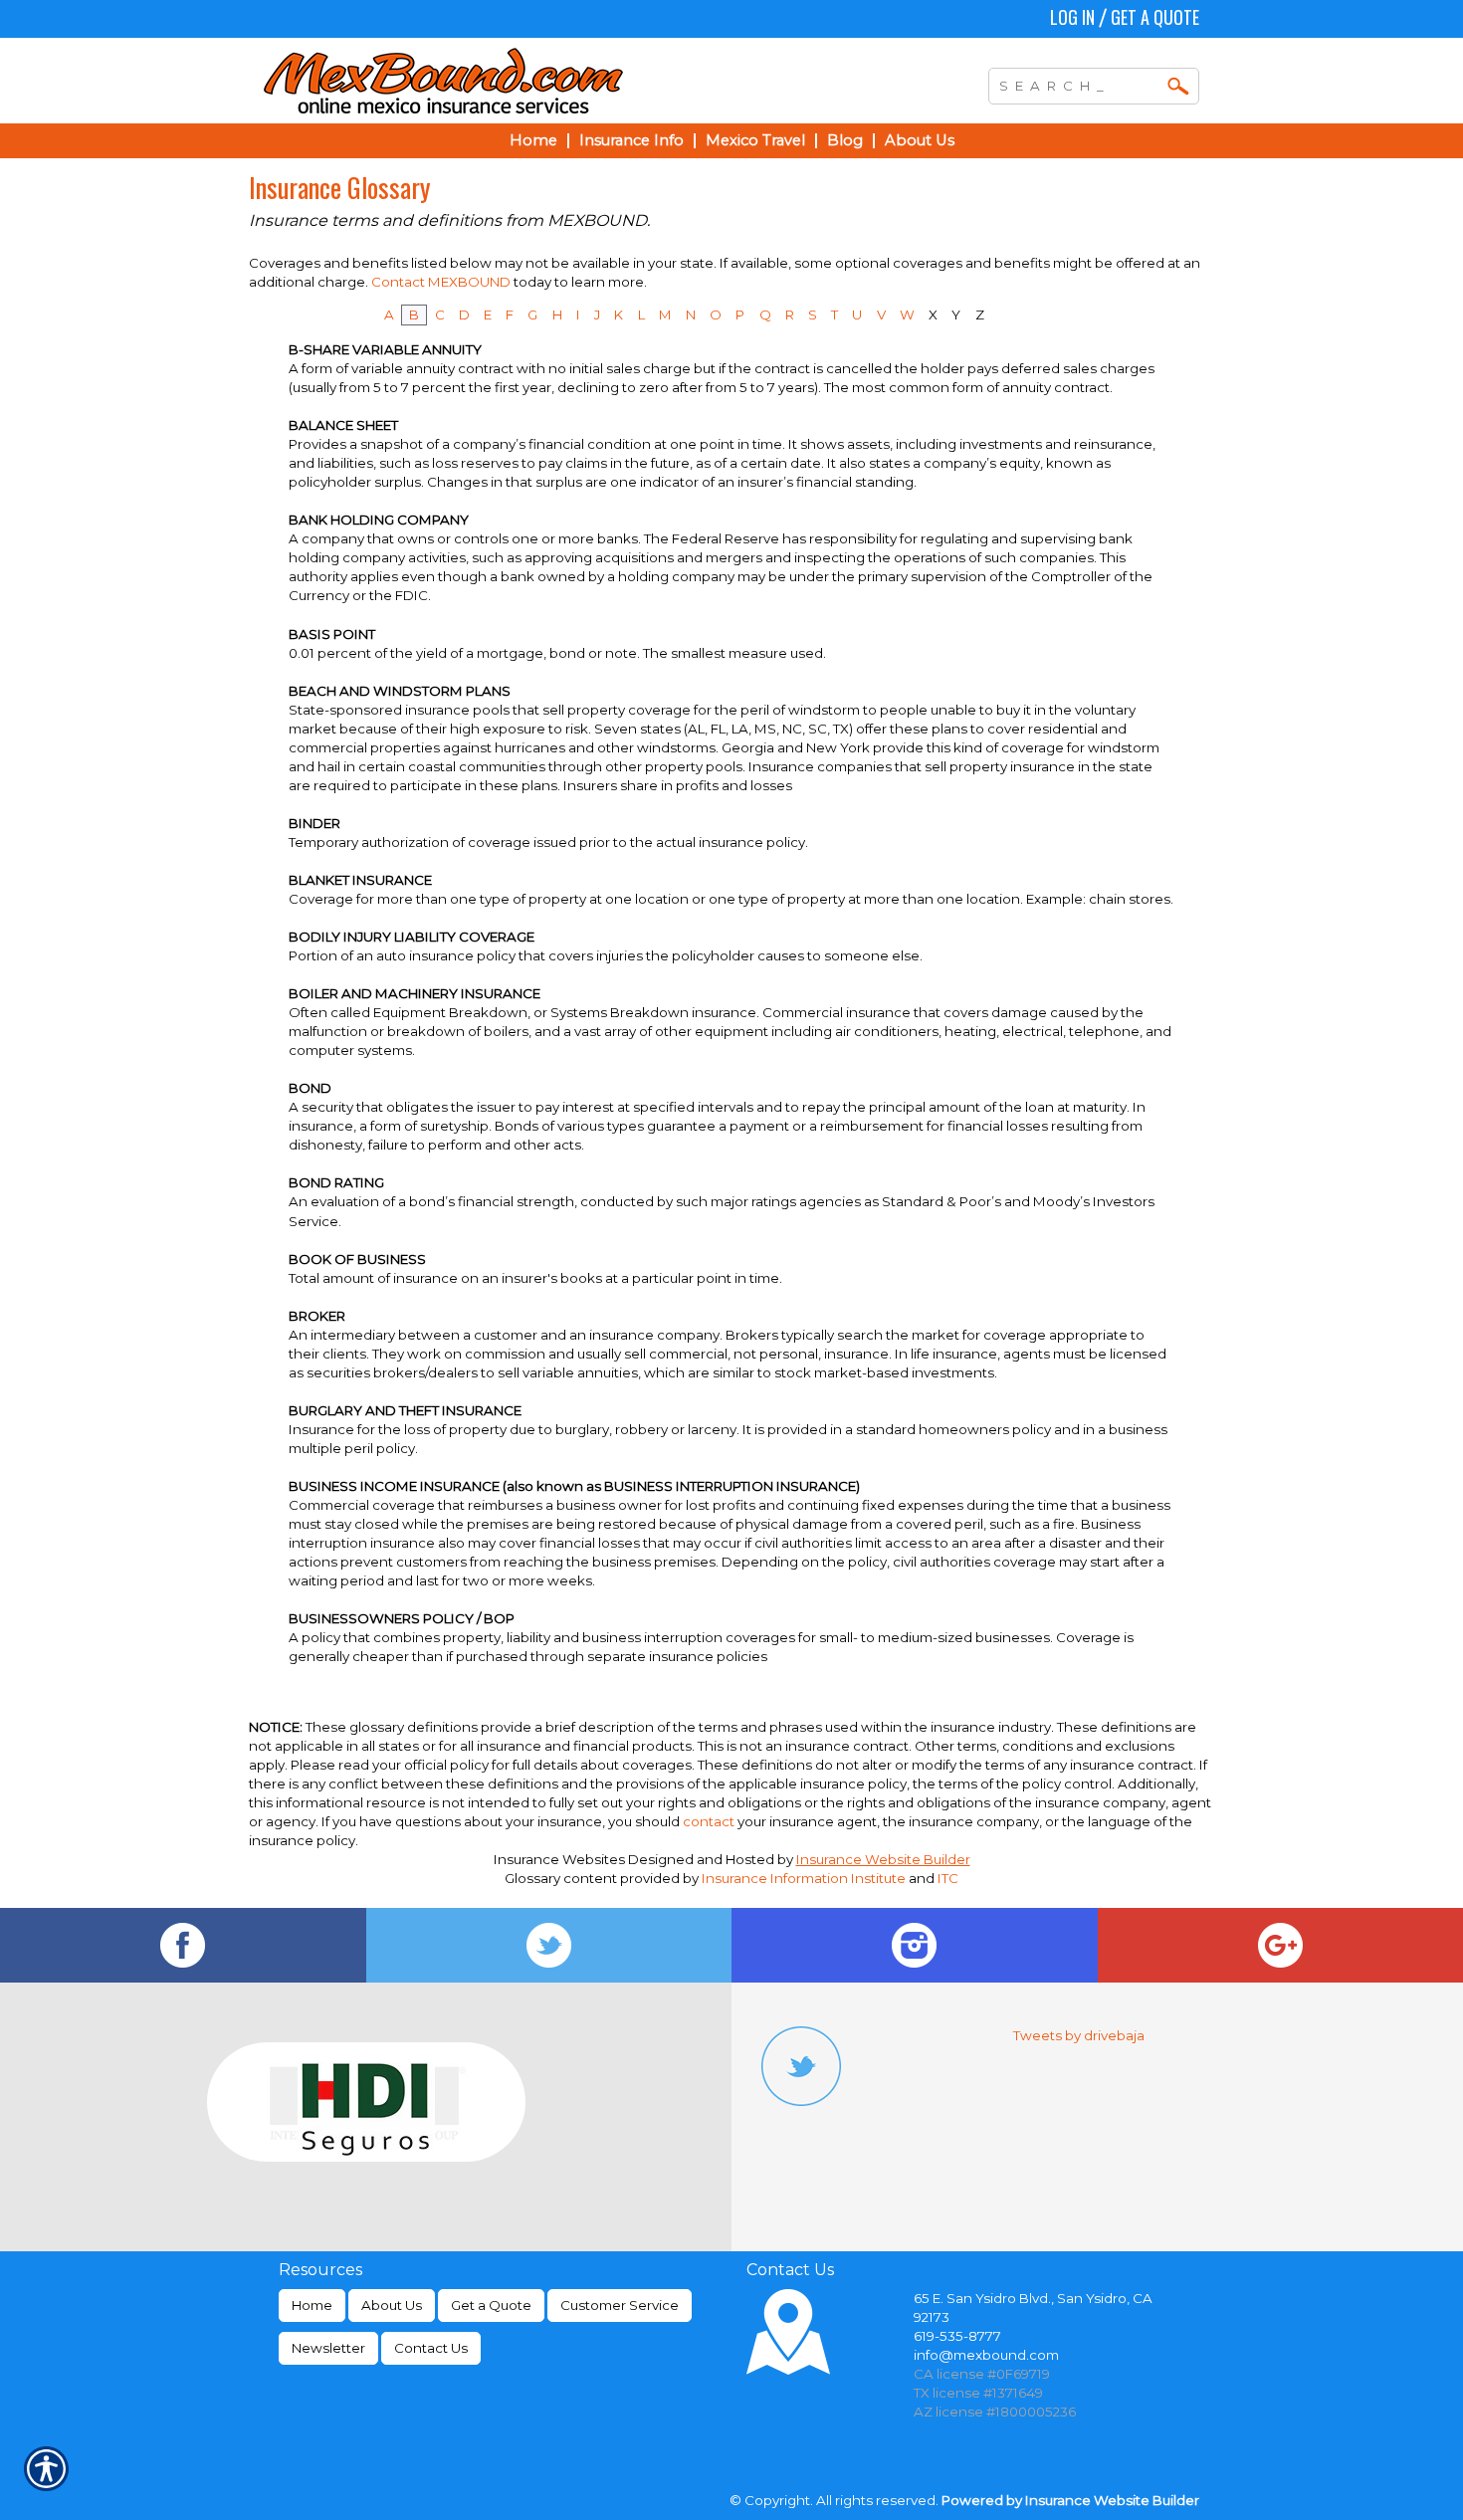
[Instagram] (915, 1945)
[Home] (530, 81)
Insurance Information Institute (804, 1878)
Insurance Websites (559, 1859)
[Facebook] (183, 1945)
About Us (392, 2305)
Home (312, 2305)
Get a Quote (1155, 17)
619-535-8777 (957, 2336)
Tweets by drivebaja (1079, 2035)
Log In (1072, 17)
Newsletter (328, 2348)
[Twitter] (549, 1945)
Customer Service (620, 2305)
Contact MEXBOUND (441, 282)
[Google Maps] (1281, 1945)
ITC (948, 1878)
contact (709, 1821)
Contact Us (431, 2348)
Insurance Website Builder (883, 1859)
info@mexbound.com (986, 2355)
